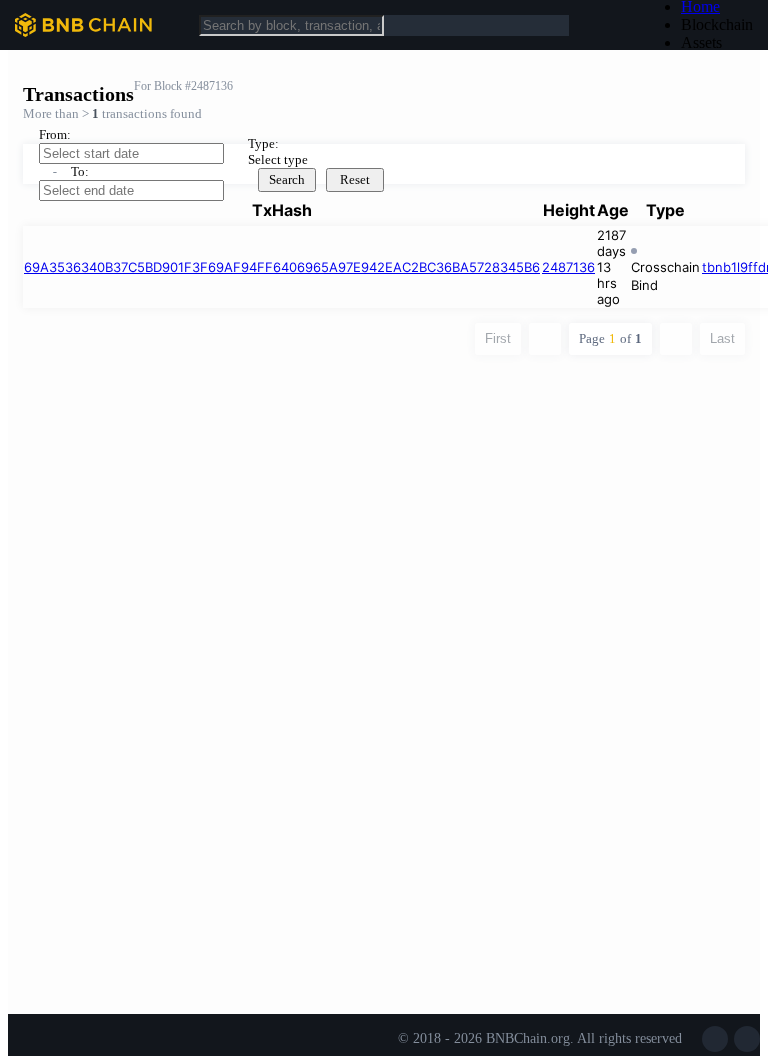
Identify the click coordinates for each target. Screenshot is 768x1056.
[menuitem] (717, 25)
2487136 (568, 267)
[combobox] (378, 160)
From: (55, 134)
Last (722, 338)
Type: (263, 143)
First (498, 338)
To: (80, 171)
